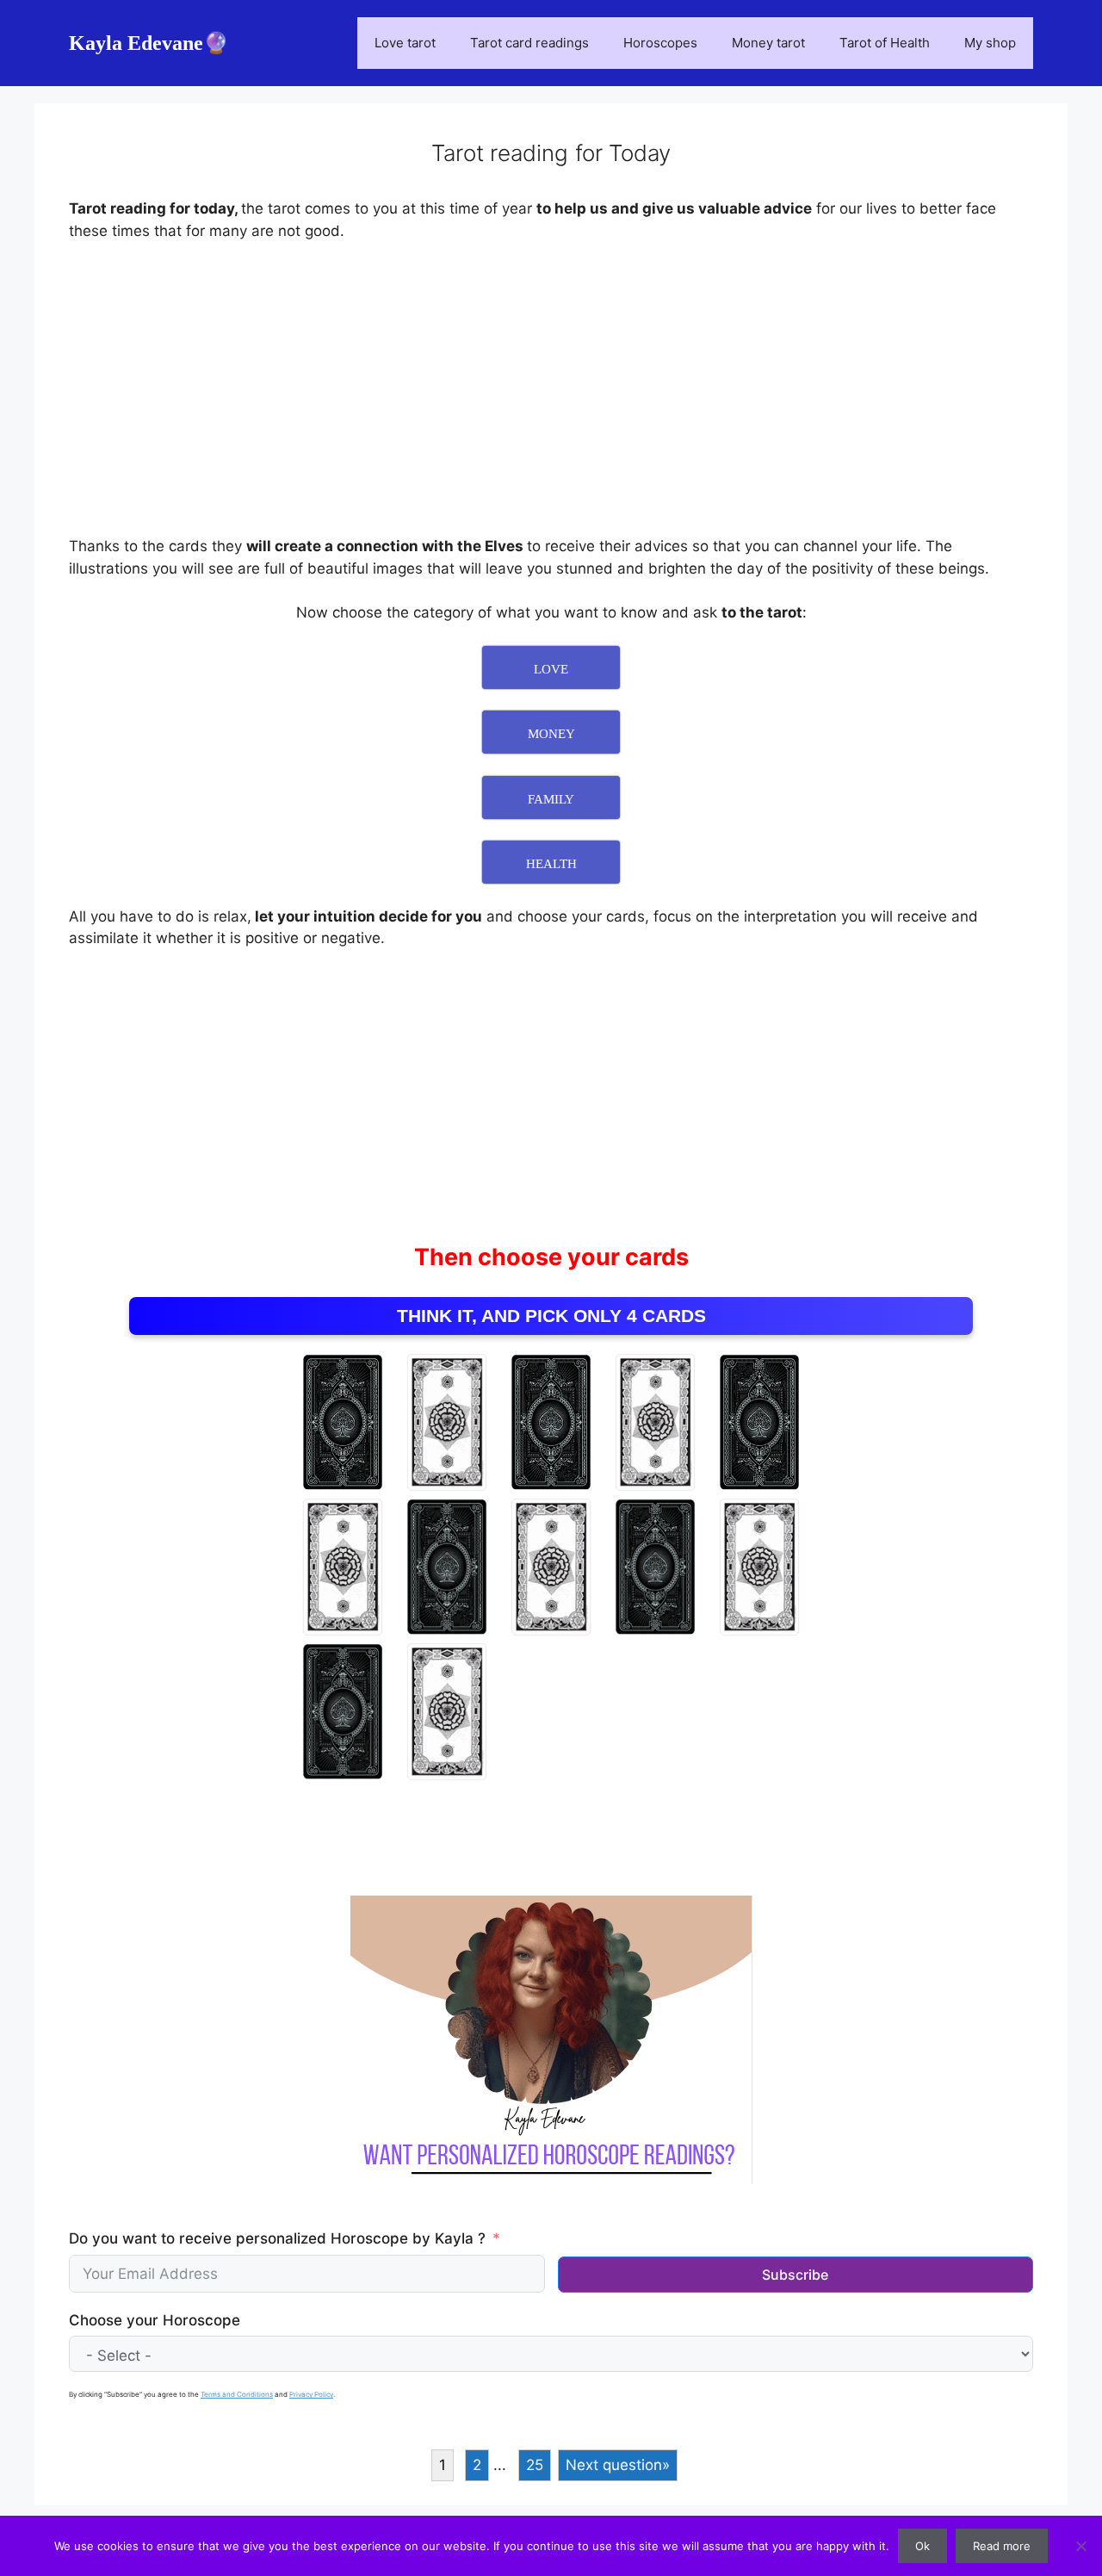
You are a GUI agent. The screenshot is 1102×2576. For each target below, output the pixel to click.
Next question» (618, 2465)
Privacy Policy (311, 2394)
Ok (922, 2546)
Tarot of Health (885, 43)
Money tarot (768, 43)
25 (535, 2465)
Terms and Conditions (237, 2394)
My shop (990, 43)
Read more (1002, 2546)
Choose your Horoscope (155, 2320)
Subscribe (795, 2275)
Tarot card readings (529, 43)
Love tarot (405, 43)
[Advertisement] (551, 385)
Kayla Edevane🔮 (149, 43)
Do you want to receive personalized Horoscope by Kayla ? (277, 2238)
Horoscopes (660, 43)
